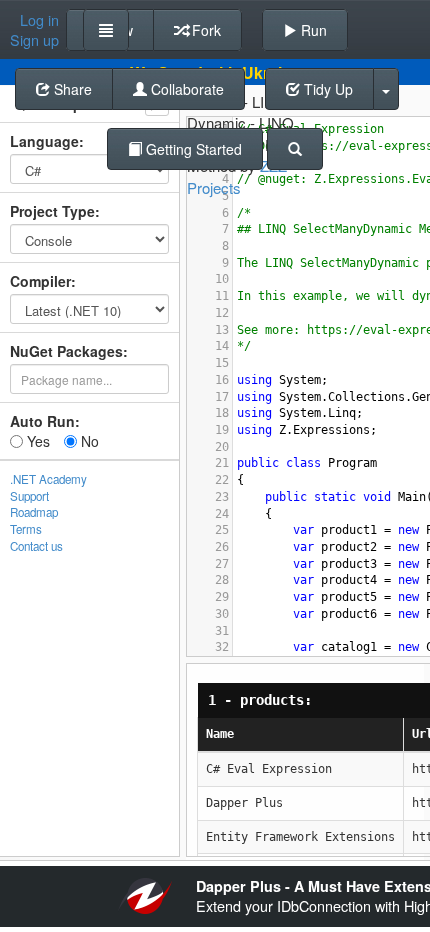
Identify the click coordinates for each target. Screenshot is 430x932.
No (88, 441)
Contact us (36, 546)
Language (44, 141)
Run (312, 30)
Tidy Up (326, 89)
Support (29, 496)
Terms (26, 529)
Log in (39, 20)
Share (71, 89)
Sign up (34, 40)
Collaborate (185, 89)
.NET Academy (48, 479)
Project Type (52, 211)
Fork (204, 30)
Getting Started (192, 149)
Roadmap (34, 512)
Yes (36, 441)
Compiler (40, 281)
